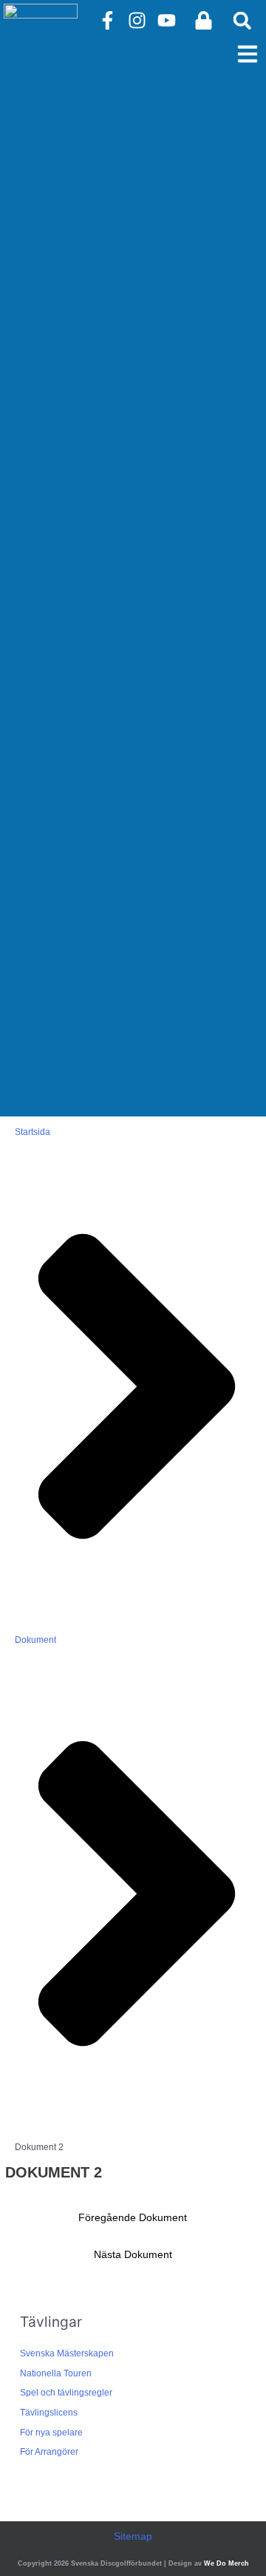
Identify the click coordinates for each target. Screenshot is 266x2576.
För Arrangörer (49, 2452)
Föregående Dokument (133, 2218)
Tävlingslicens (49, 2413)
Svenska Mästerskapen (67, 2353)
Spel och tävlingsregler (66, 2393)
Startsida (33, 1132)
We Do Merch (226, 2563)
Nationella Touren (56, 2373)
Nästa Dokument (133, 2255)
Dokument (35, 1640)
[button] (242, 20)
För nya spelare (51, 2433)
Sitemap (133, 2536)
